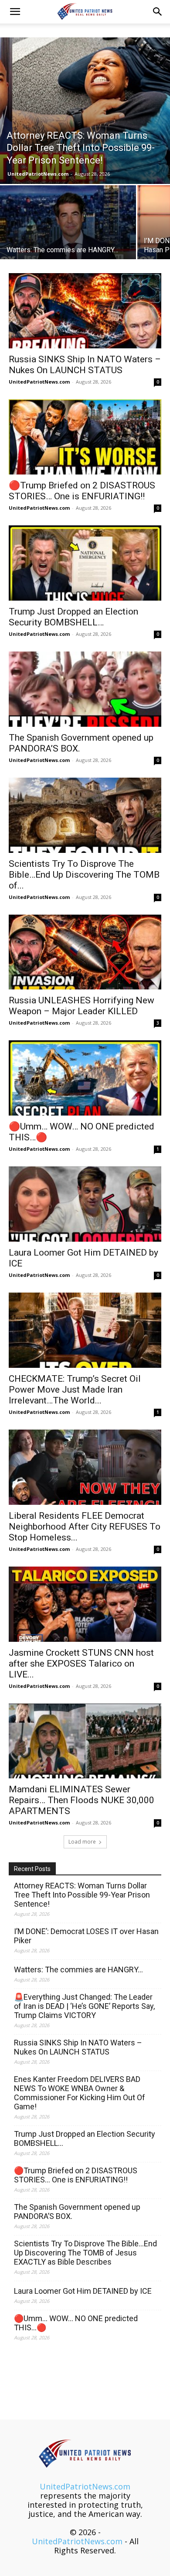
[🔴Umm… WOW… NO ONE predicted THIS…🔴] (85, 1078)
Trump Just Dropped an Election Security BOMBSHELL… (73, 617)
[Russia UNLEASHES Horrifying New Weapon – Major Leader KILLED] (85, 952)
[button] (15, 12)
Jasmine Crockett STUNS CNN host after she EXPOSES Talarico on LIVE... (81, 1664)
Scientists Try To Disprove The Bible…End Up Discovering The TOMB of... (84, 875)
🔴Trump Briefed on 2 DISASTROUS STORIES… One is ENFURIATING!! (82, 491)
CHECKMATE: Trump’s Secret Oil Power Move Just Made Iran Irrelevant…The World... (75, 1390)
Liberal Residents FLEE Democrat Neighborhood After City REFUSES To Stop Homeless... (85, 1527)
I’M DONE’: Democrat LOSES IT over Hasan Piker (86, 1936)
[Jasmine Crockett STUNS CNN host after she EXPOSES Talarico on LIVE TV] (85, 1604)
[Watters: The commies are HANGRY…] (68, 236)
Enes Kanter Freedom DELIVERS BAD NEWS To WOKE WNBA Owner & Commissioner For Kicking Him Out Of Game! (80, 2093)
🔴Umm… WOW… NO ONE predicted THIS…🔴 (76, 2323)
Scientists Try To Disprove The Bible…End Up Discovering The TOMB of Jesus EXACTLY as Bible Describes (85, 2253)
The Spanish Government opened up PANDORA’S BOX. (77, 2212)
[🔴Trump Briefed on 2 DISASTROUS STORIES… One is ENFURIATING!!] (85, 437)
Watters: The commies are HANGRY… (78, 1970)
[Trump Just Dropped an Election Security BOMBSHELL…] (85, 563)
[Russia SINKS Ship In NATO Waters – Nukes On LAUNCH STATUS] (85, 311)
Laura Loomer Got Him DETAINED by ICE (83, 2291)
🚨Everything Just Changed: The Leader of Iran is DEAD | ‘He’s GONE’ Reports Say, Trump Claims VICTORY (84, 2006)
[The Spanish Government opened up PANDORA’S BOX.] (85, 689)
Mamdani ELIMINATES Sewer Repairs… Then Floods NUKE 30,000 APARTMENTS (82, 1800)
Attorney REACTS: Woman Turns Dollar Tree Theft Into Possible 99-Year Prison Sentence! (82, 1895)
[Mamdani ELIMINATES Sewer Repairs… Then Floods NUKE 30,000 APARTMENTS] (85, 1741)
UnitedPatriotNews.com (38, 174)
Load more (82, 1842)
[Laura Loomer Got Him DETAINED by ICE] (85, 1204)
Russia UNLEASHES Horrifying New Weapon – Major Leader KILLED (82, 1006)
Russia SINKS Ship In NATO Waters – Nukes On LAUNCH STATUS (85, 365)
